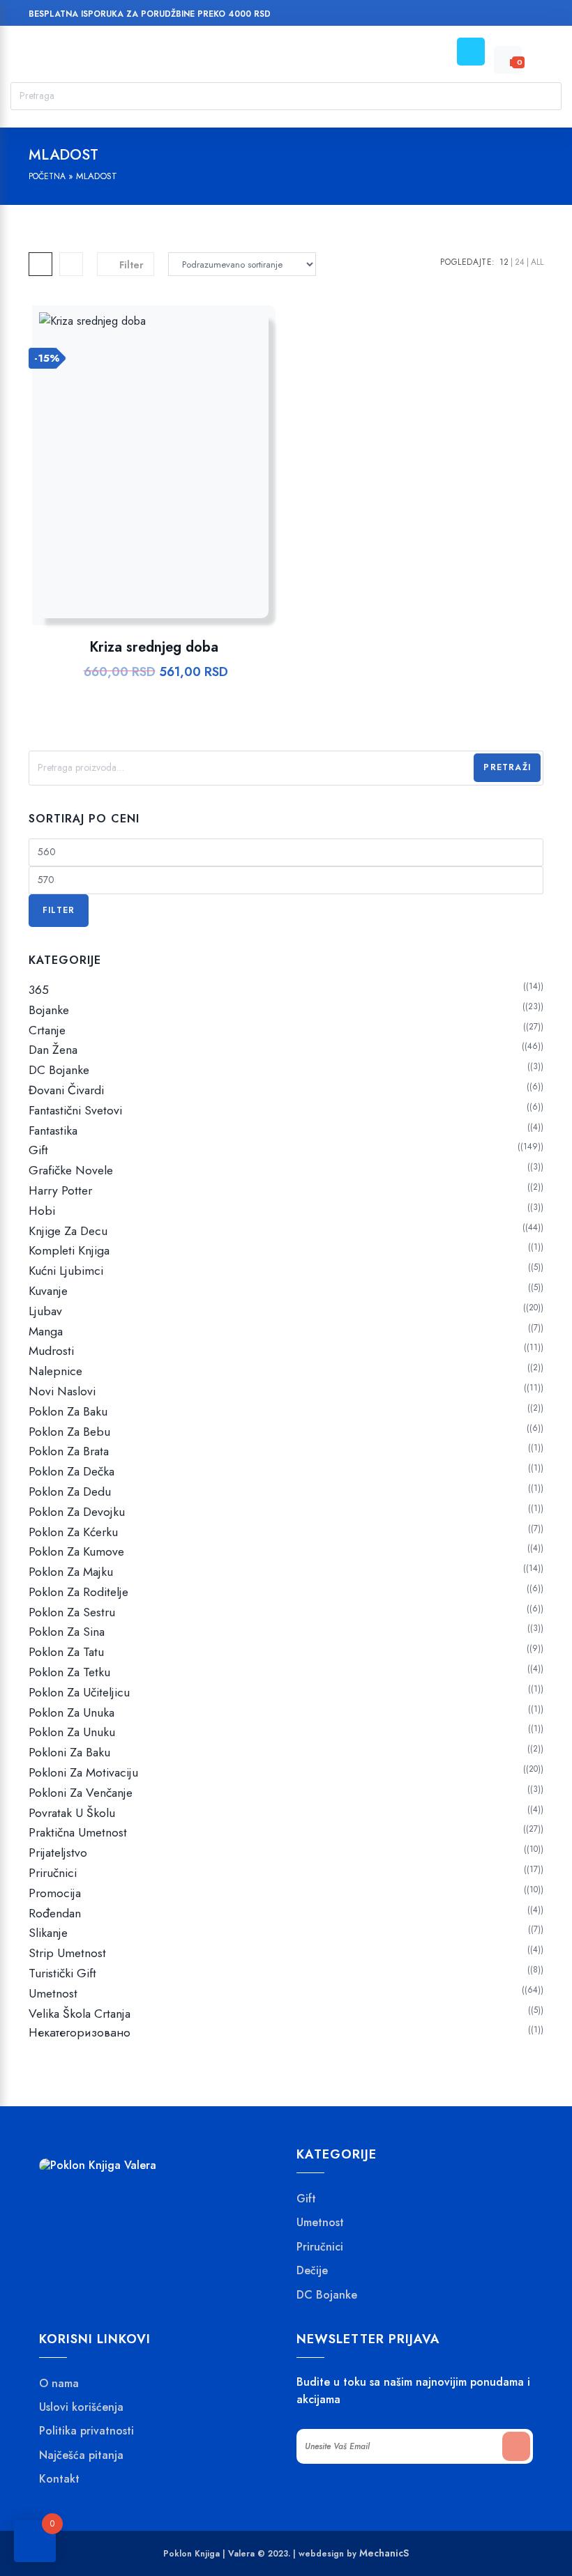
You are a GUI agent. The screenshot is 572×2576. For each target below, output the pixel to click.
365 (39, 990)
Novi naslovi (62, 1391)
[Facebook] (456, 16)
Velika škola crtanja (80, 2014)
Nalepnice (55, 1371)
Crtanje (47, 1030)
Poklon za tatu (66, 1652)
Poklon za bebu (69, 1432)
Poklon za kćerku (73, 1532)
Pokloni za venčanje (81, 1793)
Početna (47, 176)
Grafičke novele (71, 1170)
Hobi (42, 1211)
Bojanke (49, 1010)
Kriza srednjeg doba (154, 647)
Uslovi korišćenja (81, 2407)
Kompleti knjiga (69, 1250)
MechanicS (384, 2553)
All (537, 262)
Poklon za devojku (77, 1512)
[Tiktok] (535, 16)
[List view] (71, 264)
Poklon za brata (69, 1451)
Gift (38, 1150)
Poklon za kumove (76, 1551)
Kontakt (59, 2479)
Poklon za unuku (72, 1732)
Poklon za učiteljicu (79, 1692)
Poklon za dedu (70, 1492)
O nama (59, 2384)
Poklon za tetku (69, 1672)
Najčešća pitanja (81, 2455)
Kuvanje (48, 1291)
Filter (59, 910)
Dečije (312, 2271)
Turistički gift (62, 1973)
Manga (46, 1331)
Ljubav (45, 1311)
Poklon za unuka (71, 1712)
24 (520, 262)
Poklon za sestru (72, 1612)
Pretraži (507, 767)
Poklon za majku (71, 1572)
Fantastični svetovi (75, 1110)
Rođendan (55, 1913)
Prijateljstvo (58, 1853)
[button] (188, 480)
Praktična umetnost (78, 1832)
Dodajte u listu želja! (152, 480)
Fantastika (53, 1130)
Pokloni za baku (69, 1752)
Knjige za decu (68, 1231)
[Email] (509, 16)
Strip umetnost (67, 1953)
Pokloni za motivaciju (83, 1772)
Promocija (55, 1893)
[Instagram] (482, 16)
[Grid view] (40, 264)
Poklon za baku (68, 1411)
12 (504, 262)
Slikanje (48, 1933)
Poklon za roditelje (78, 1592)
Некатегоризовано (80, 2033)
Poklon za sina (67, 1632)
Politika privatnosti (86, 2431)
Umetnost (53, 1993)
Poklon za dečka (71, 1471)
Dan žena (53, 1050)
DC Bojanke (59, 1070)
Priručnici (53, 1873)
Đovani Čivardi (66, 1090)
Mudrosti (51, 1351)
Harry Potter (60, 1190)
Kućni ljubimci (66, 1271)
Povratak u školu (72, 1813)
